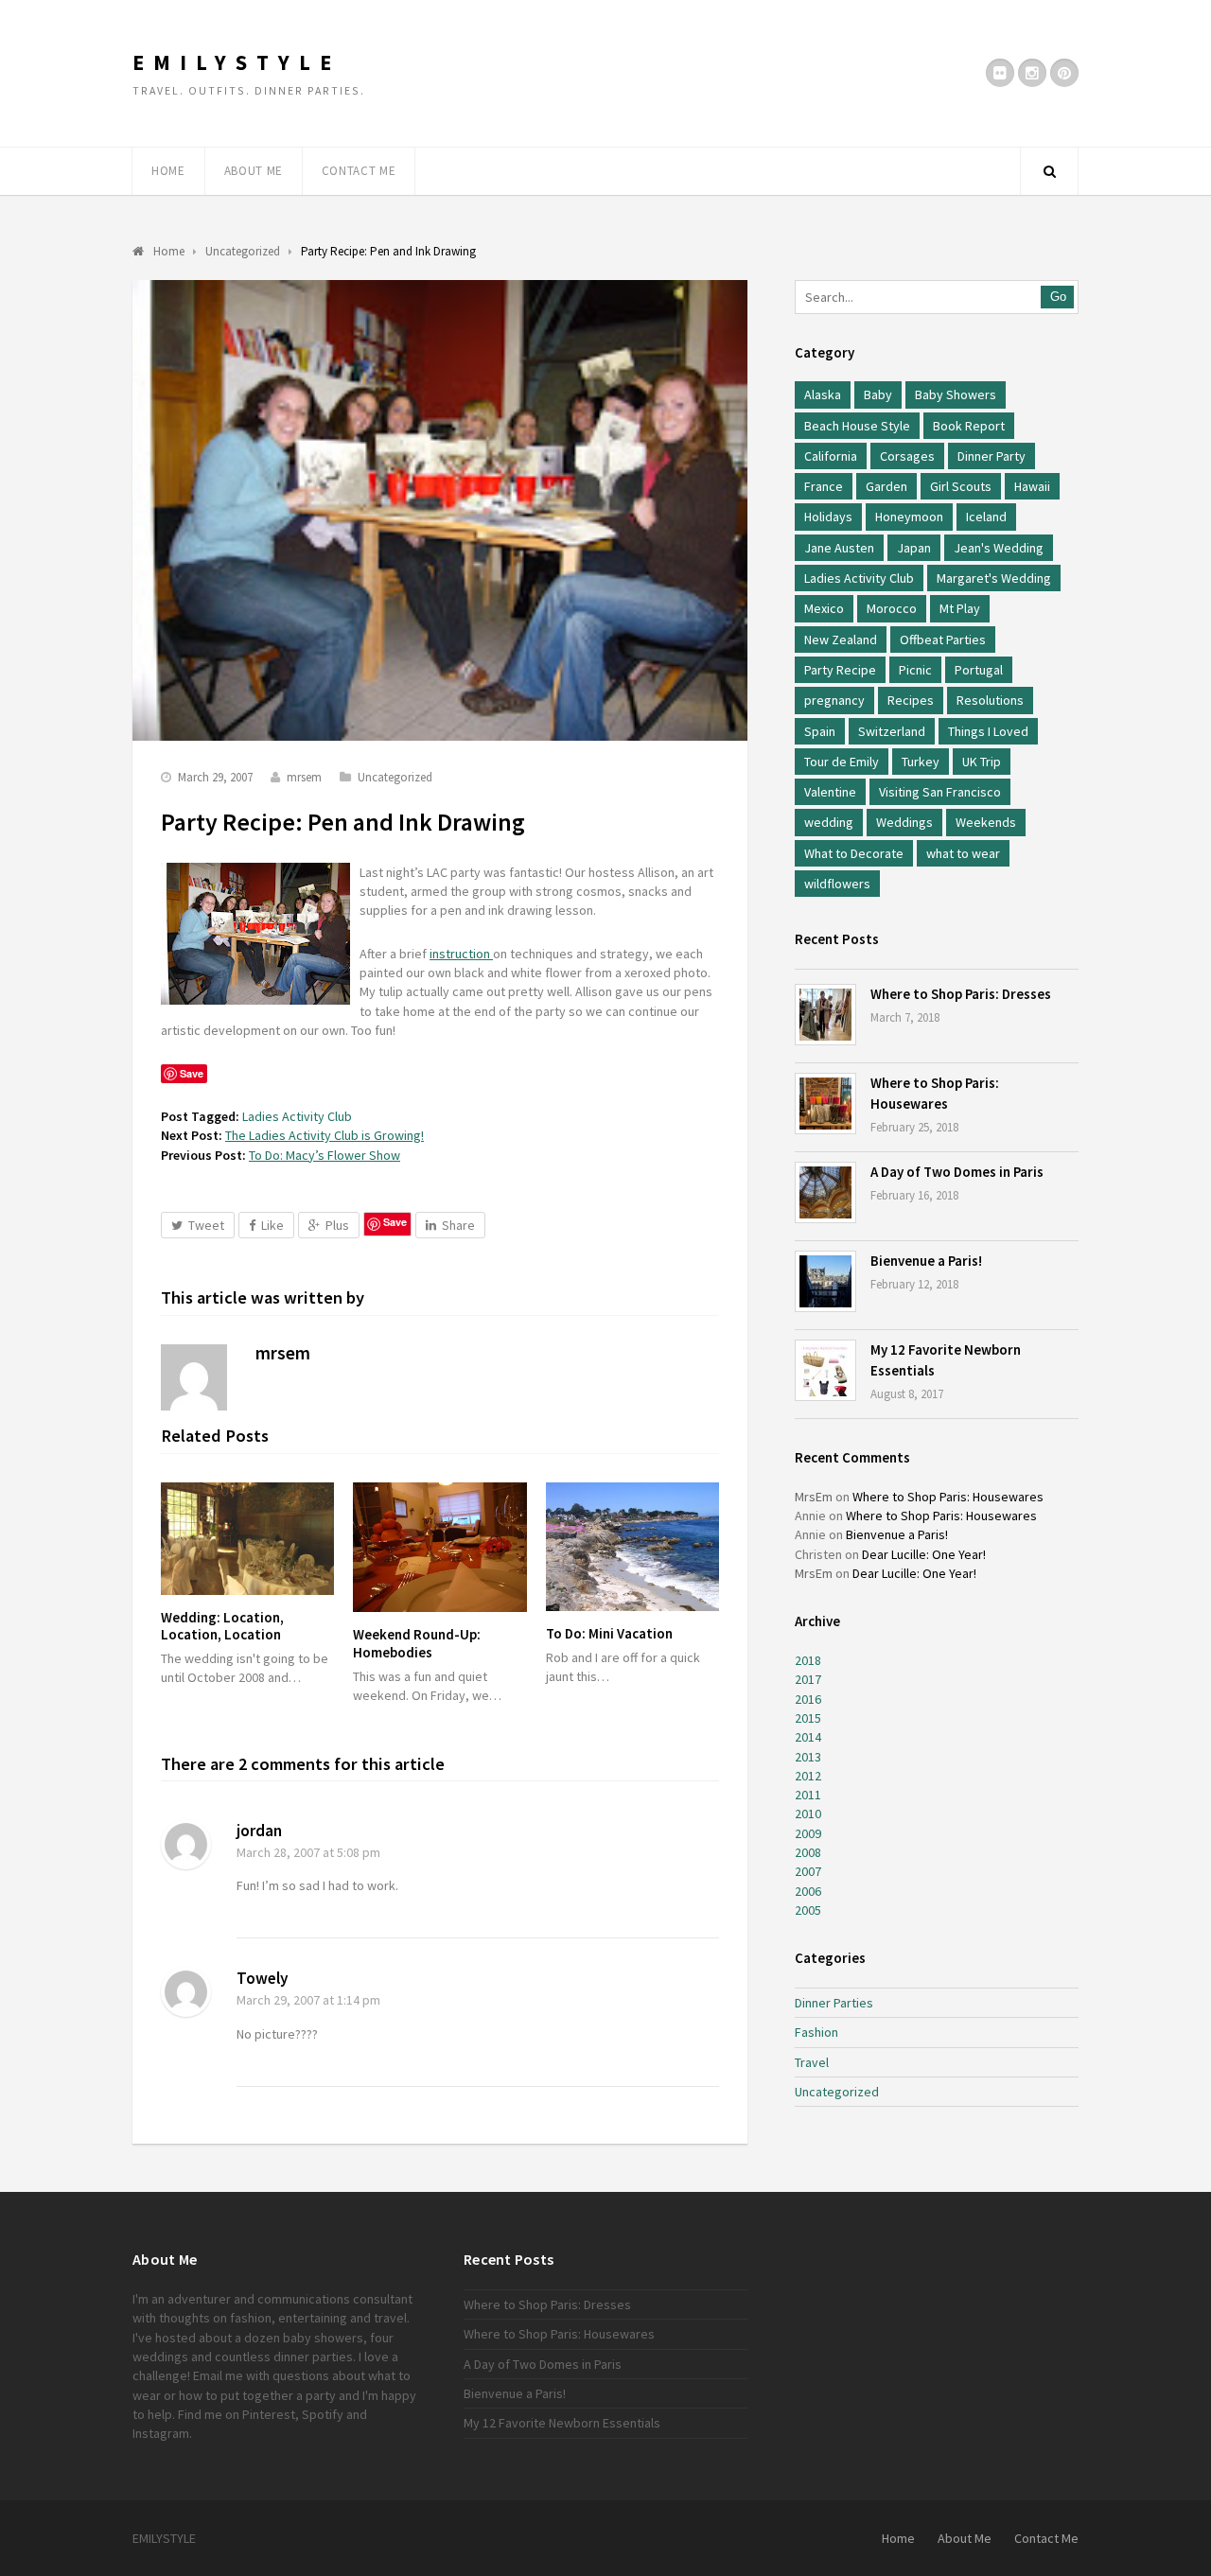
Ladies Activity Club (297, 1116)
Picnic (915, 670)
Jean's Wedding (999, 548)
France (824, 486)
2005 (808, 1910)
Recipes (911, 700)
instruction (461, 954)
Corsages (907, 456)
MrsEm (814, 1497)
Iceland (986, 517)
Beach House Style (857, 426)
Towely (263, 1978)
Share (458, 1225)
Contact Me (359, 171)
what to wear (963, 853)
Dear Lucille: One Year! (924, 1554)
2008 (808, 1852)
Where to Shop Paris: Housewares (948, 1497)
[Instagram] (1032, 73)
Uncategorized (395, 777)
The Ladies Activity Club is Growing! (325, 1135)
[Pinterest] (1064, 73)
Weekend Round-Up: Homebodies (417, 1643)
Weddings (904, 822)
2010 (808, 1814)
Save (395, 1222)
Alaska (823, 394)
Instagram (161, 2433)
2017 (808, 1679)
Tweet (206, 1225)
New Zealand (841, 640)
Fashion (816, 2032)
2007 (808, 1871)
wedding (829, 822)
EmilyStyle (237, 62)
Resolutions (990, 700)
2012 (808, 1776)
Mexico (824, 608)
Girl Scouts (961, 486)
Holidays (828, 517)
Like (272, 1225)
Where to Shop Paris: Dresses (961, 994)
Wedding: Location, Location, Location (222, 1626)
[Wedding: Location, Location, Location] (247, 1539)
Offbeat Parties (943, 640)
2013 (808, 1757)
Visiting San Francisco (940, 792)
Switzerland (892, 731)
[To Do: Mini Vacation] (632, 1547)
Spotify (323, 2414)
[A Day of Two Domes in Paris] (825, 1192)
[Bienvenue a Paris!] (825, 1281)
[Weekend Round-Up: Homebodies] (439, 1547)
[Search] (1049, 171)
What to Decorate (854, 853)
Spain (820, 731)
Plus (337, 1225)
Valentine (830, 792)
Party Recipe (840, 670)
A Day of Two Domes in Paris (957, 1172)
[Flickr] (1000, 73)
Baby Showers (956, 394)
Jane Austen (839, 548)
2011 (808, 1795)
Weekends (986, 822)
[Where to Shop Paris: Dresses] (825, 1015)
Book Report (969, 426)
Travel (812, 2062)
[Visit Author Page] (194, 1377)
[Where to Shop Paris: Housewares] (825, 1104)
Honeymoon (909, 517)
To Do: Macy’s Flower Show (325, 1155)
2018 (808, 1660)
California (831, 456)
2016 (808, 1699)
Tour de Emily (842, 762)
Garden (886, 486)
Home (168, 171)
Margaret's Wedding (994, 578)
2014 (808, 1737)
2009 (808, 1833)
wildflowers (837, 884)
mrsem (304, 777)
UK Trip (982, 762)
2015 (808, 1718)
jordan (259, 1831)
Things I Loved (988, 731)
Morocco (892, 608)
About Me (254, 171)
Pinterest (269, 2414)
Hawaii (1032, 486)
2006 (808, 1891)
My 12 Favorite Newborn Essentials (562, 2423)
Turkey (921, 762)
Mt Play (960, 608)
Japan (914, 548)
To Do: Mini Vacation (609, 1633)
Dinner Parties (834, 2003)
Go (1058, 297)
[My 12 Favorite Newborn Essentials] (825, 1370)
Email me (218, 2375)
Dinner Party (992, 456)
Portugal (979, 670)
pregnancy (834, 700)
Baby (878, 394)
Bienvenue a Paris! (926, 1261)
